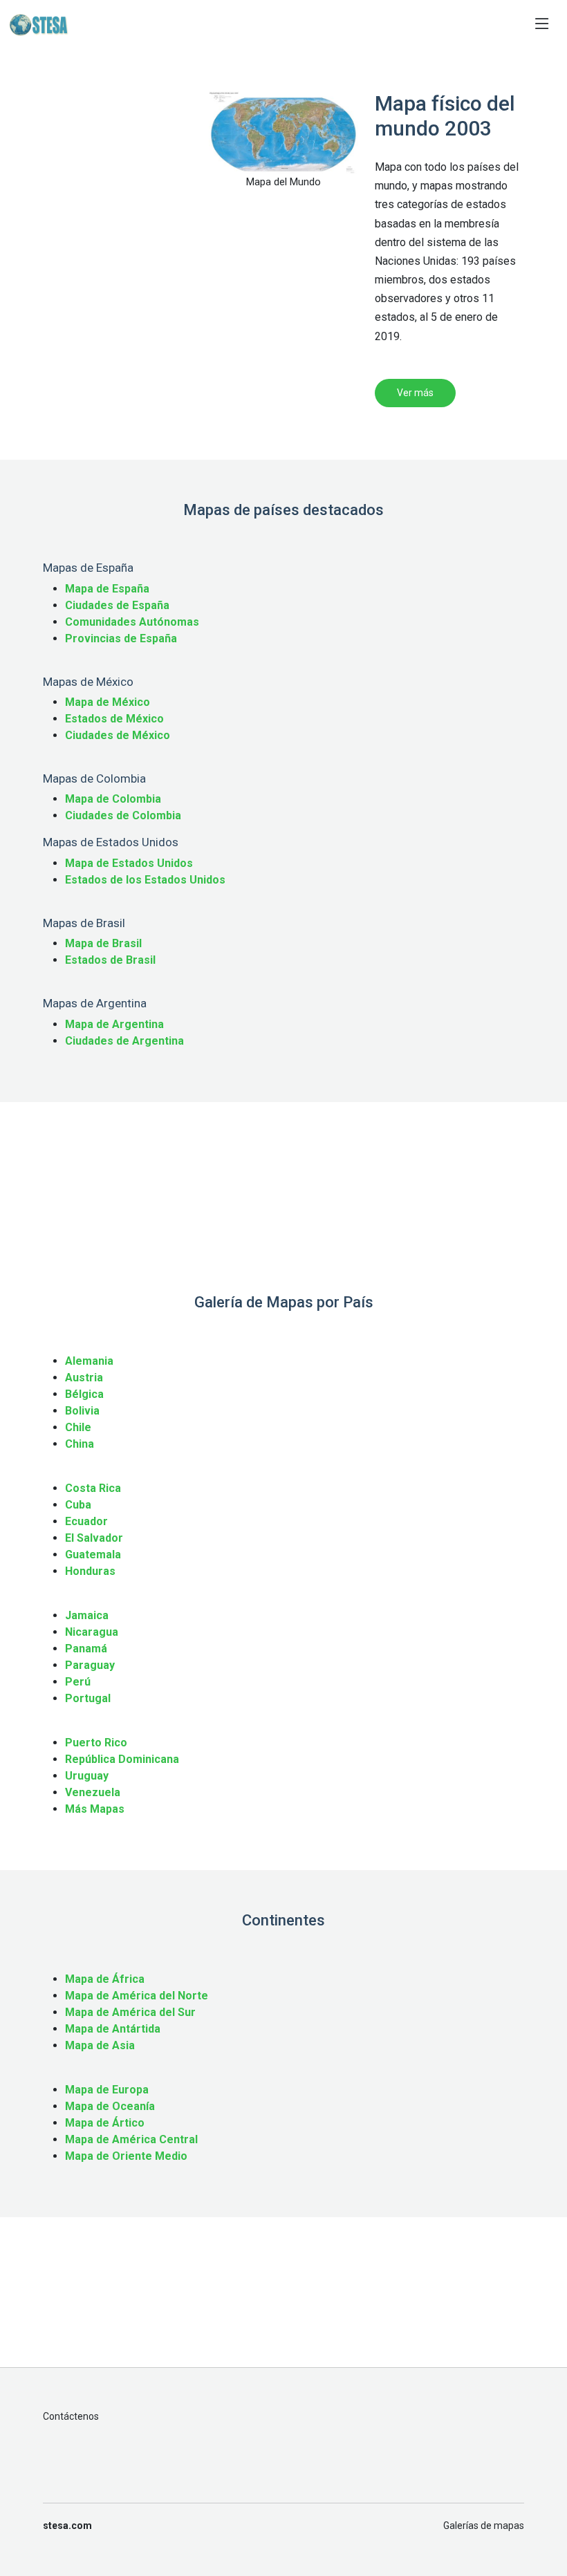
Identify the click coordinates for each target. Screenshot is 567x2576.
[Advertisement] (118, 160)
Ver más (415, 393)
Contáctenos (71, 2416)
